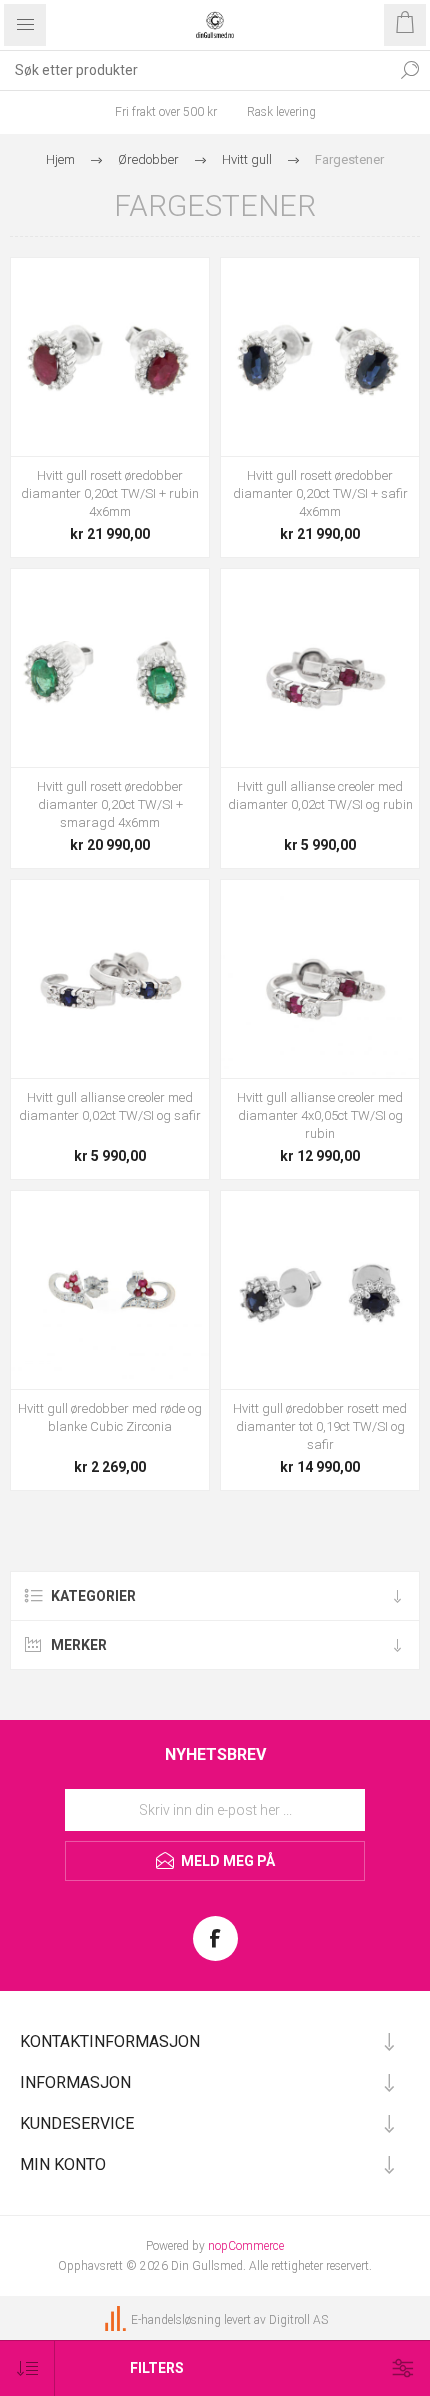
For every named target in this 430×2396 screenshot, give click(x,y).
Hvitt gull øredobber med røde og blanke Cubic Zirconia (110, 1417)
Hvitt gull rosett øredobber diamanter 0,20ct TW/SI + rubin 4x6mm (110, 493)
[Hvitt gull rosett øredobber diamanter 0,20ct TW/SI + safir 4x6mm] (320, 357)
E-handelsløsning (176, 2320)
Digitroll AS (298, 2320)
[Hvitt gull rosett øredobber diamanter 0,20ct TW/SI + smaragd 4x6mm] (110, 668)
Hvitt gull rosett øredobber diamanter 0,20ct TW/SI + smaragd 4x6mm (110, 804)
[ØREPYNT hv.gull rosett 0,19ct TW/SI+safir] (320, 1290)
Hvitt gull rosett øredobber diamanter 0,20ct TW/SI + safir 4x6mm (320, 493)
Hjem (60, 159)
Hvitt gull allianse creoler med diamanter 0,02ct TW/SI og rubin (320, 795)
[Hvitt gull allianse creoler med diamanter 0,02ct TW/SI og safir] (110, 979)
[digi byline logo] (117, 2320)
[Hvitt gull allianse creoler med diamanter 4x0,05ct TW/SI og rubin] (320, 979)
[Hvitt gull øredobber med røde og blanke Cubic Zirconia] (110, 1290)
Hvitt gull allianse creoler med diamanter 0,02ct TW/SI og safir (110, 1106)
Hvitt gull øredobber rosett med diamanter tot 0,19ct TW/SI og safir (320, 1426)
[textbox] (195, 70)
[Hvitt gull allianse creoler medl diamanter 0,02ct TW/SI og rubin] (320, 668)
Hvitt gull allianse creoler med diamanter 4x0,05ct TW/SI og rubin (320, 1115)
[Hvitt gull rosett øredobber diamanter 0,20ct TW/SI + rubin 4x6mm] (110, 357)
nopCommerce (246, 2246)
